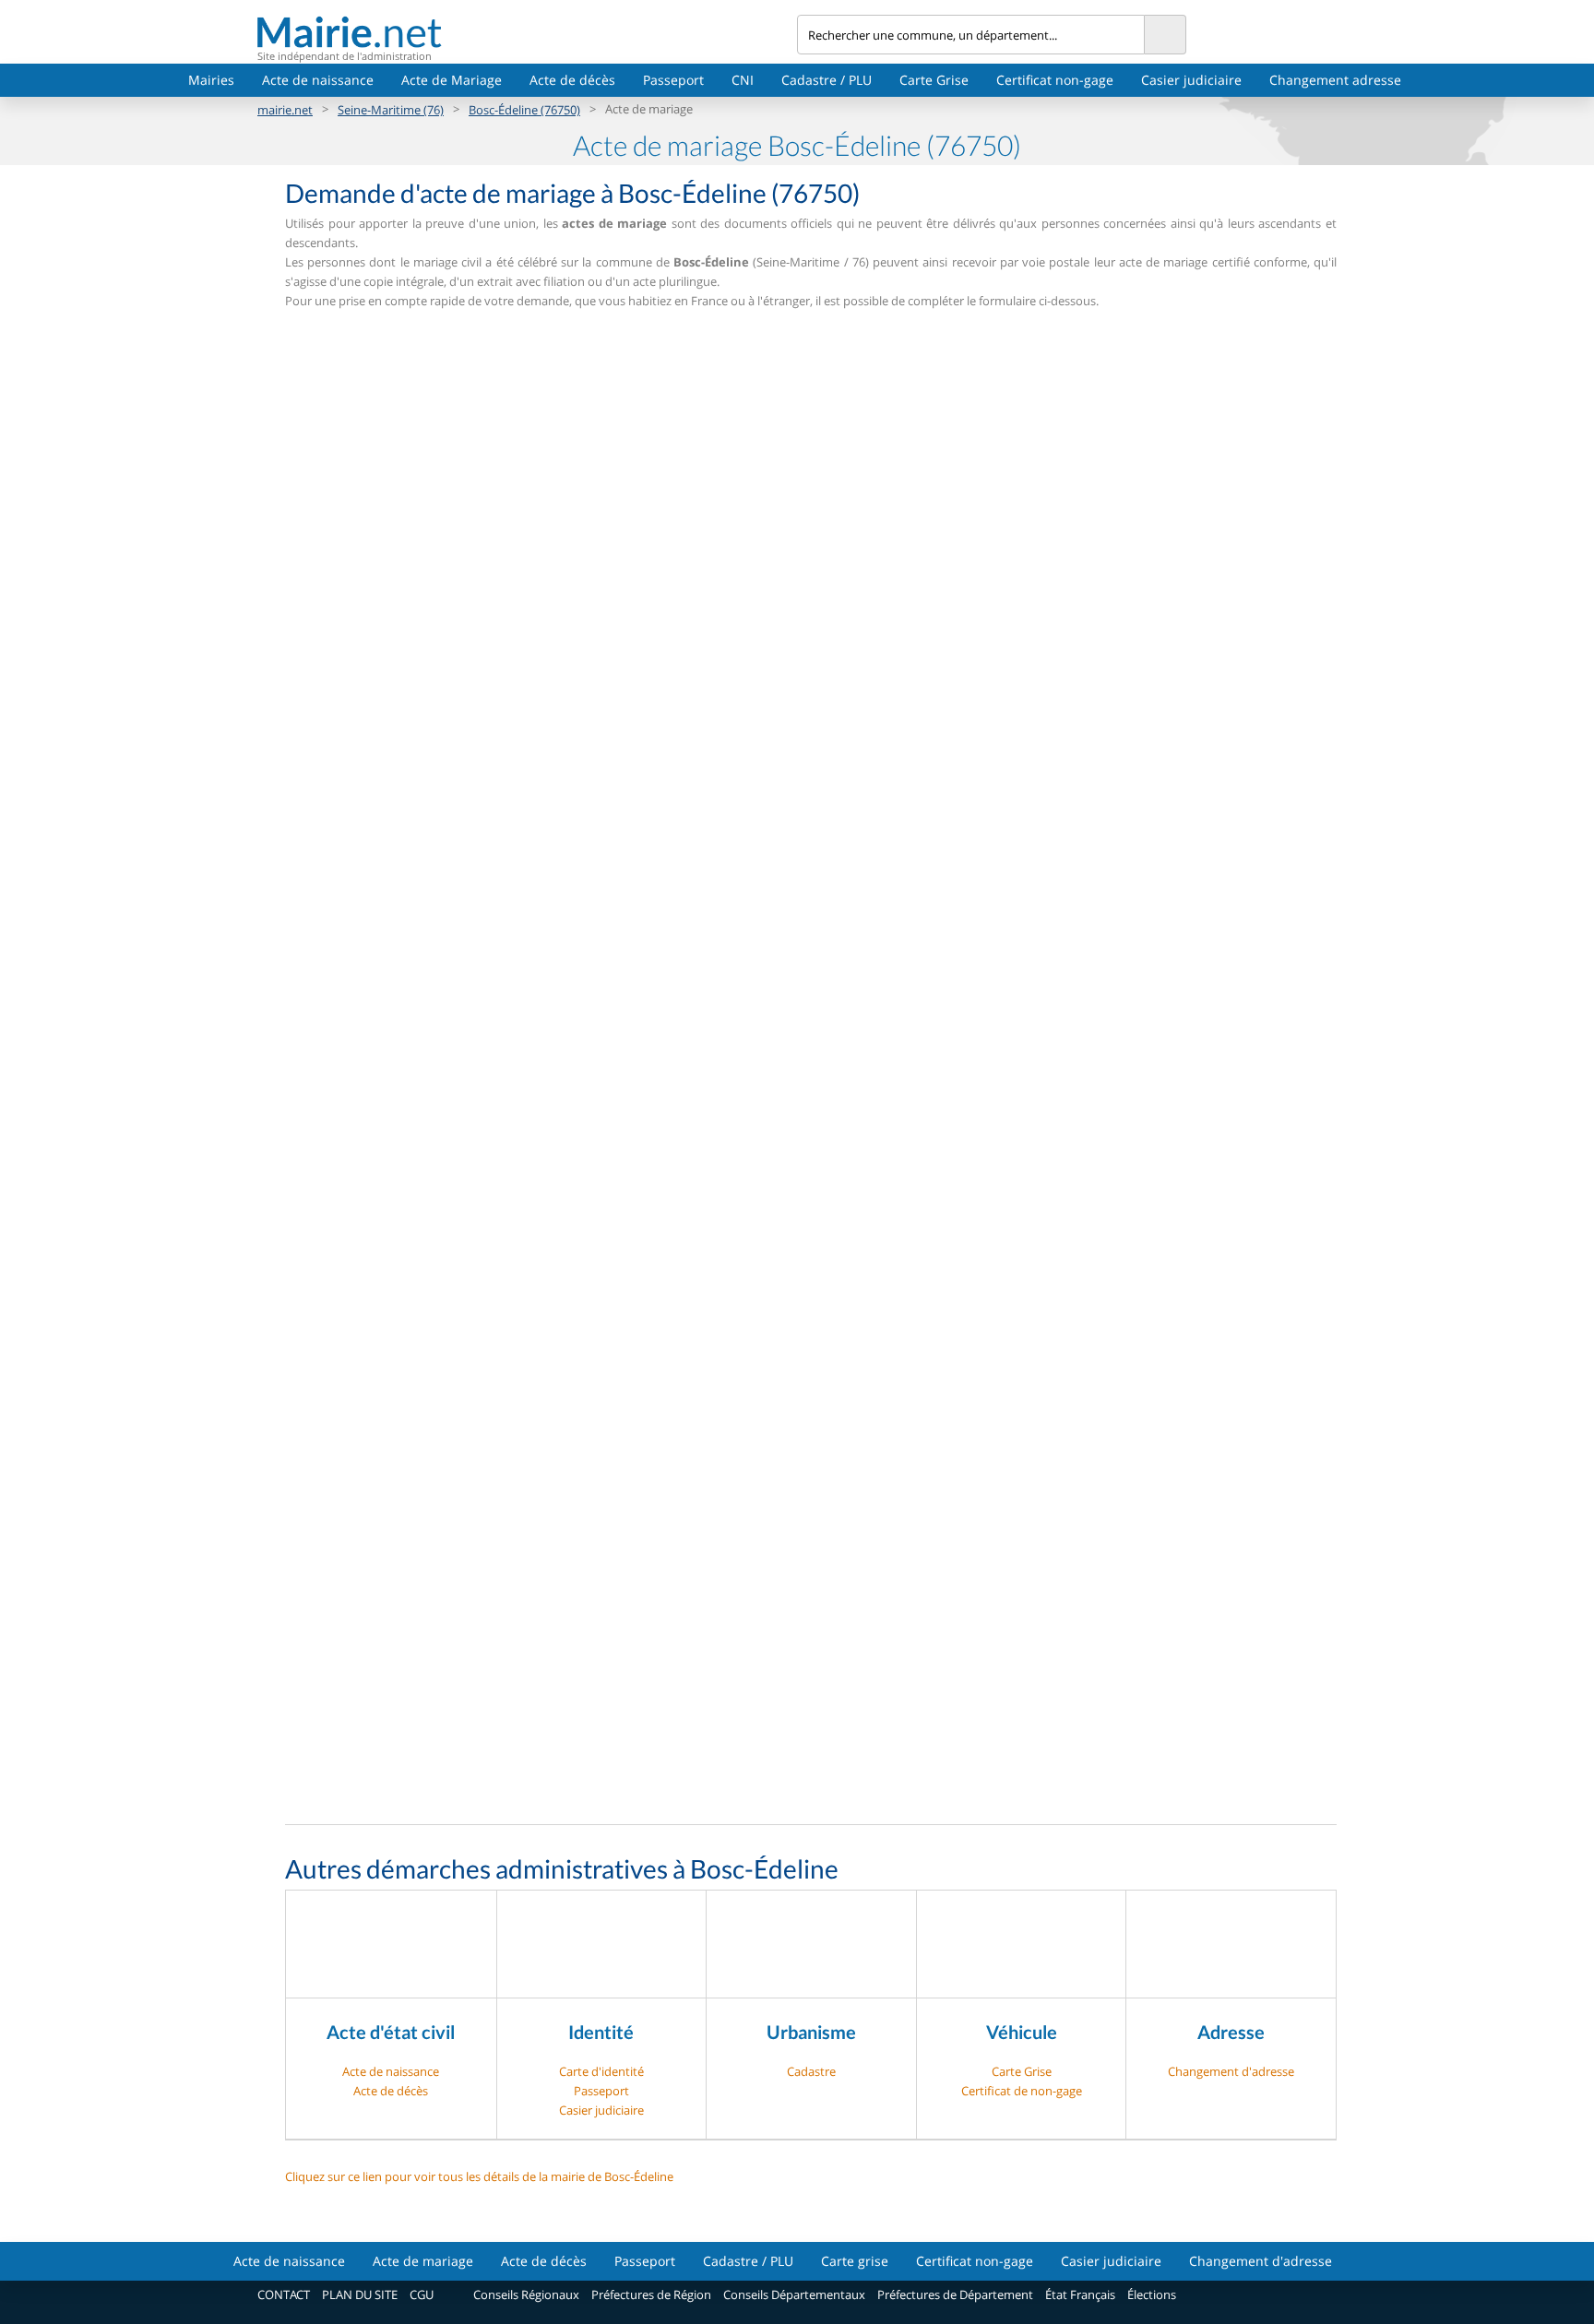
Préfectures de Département (955, 2294)
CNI (743, 80)
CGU (422, 2294)
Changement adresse (1335, 80)
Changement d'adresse (1231, 2071)
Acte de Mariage (452, 80)
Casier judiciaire (1191, 80)
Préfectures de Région (651, 2294)
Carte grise (855, 2261)
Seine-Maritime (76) (391, 110)
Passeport (673, 80)
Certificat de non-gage (1022, 2091)
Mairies (211, 80)
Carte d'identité (601, 2071)
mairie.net (285, 110)
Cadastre (811, 2071)
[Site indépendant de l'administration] (527, 32)
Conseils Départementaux (794, 2294)
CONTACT (284, 2294)
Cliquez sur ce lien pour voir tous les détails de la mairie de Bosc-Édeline (479, 2176)
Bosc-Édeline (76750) (524, 110)
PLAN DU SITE (360, 2294)
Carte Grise (934, 80)
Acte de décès (572, 80)
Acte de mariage (423, 2261)
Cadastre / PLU (827, 80)
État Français (1080, 2294)
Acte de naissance (318, 80)
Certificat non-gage (1055, 80)
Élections (1152, 2294)
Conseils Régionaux (526, 2294)
